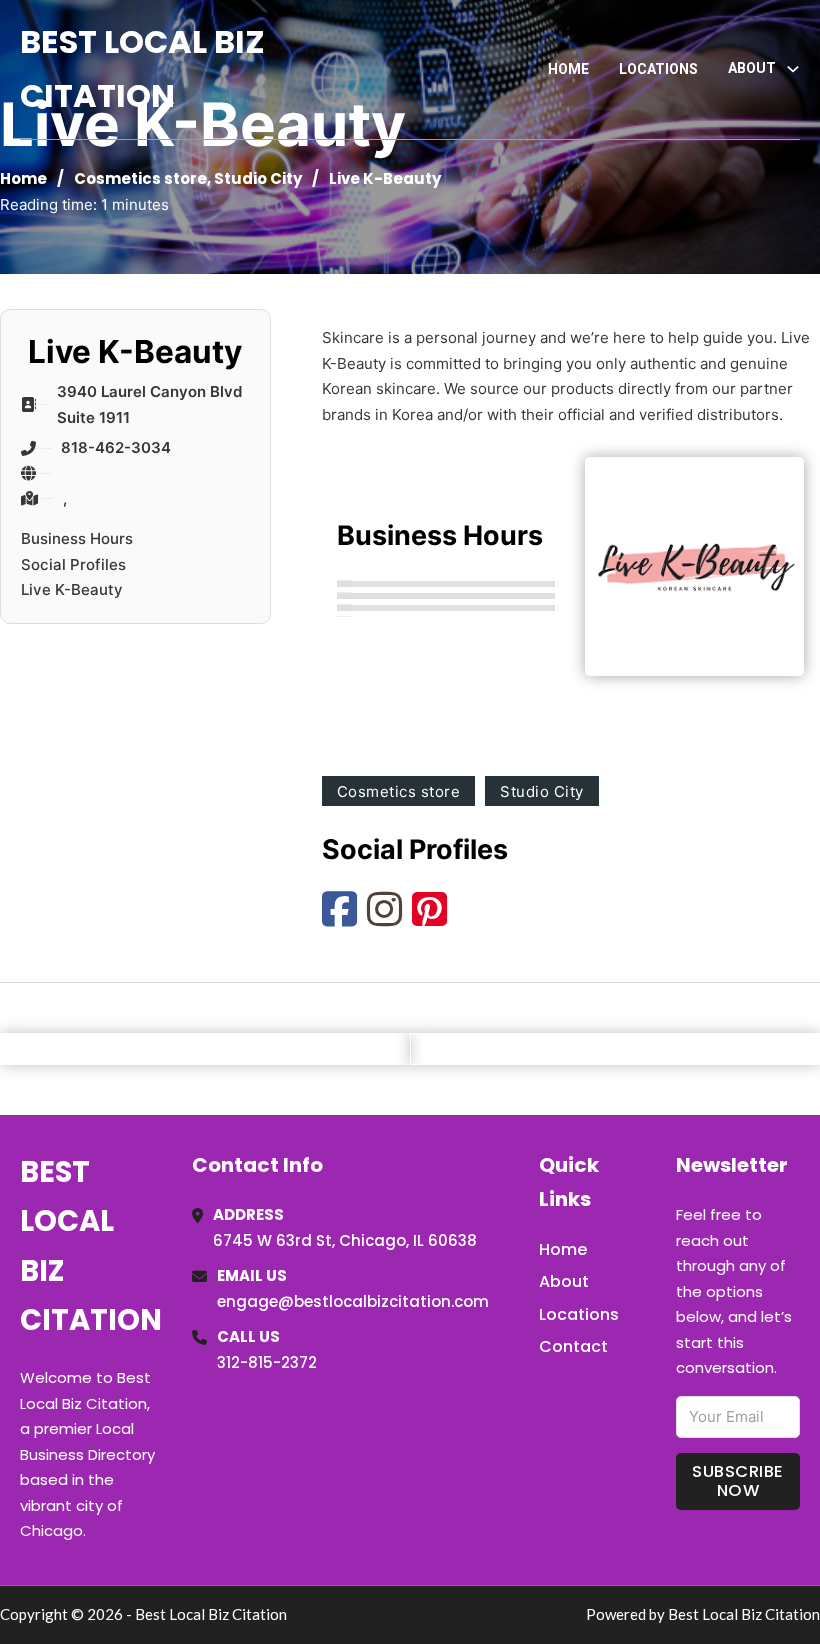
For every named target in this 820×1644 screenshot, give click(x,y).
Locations (658, 69)
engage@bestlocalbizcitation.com (353, 1301)
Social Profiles (73, 564)
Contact (573, 1346)
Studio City (258, 178)
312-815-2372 (267, 1362)
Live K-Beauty (72, 589)
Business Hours (77, 538)
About (564, 1281)
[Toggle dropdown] (793, 69)
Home (568, 69)
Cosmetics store (140, 178)
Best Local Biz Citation (142, 68)
